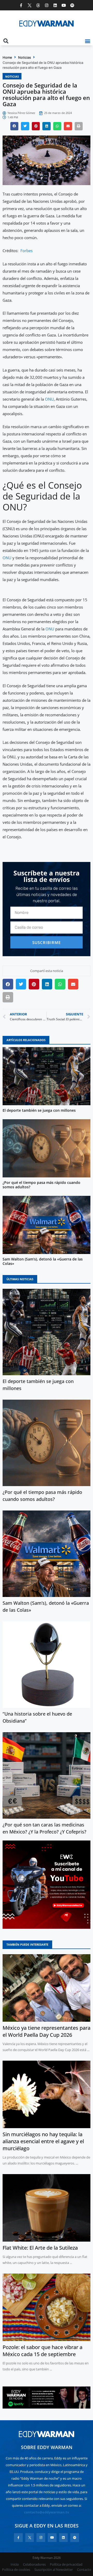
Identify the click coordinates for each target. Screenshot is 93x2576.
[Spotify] (72, 5)
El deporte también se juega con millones (39, 1110)
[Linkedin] (55, 5)
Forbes (26, 251)
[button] (87, 41)
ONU (49, 399)
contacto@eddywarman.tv (47, 2512)
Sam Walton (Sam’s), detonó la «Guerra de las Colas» (43, 1261)
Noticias (25, 57)
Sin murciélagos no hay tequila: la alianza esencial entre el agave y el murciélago (43, 2141)
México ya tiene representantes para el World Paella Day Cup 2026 (47, 2031)
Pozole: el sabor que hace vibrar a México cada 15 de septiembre (42, 2351)
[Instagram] (47, 5)
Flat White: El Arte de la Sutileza (40, 2248)
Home (7, 57)
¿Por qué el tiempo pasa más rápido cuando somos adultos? (41, 1185)
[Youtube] (64, 5)
